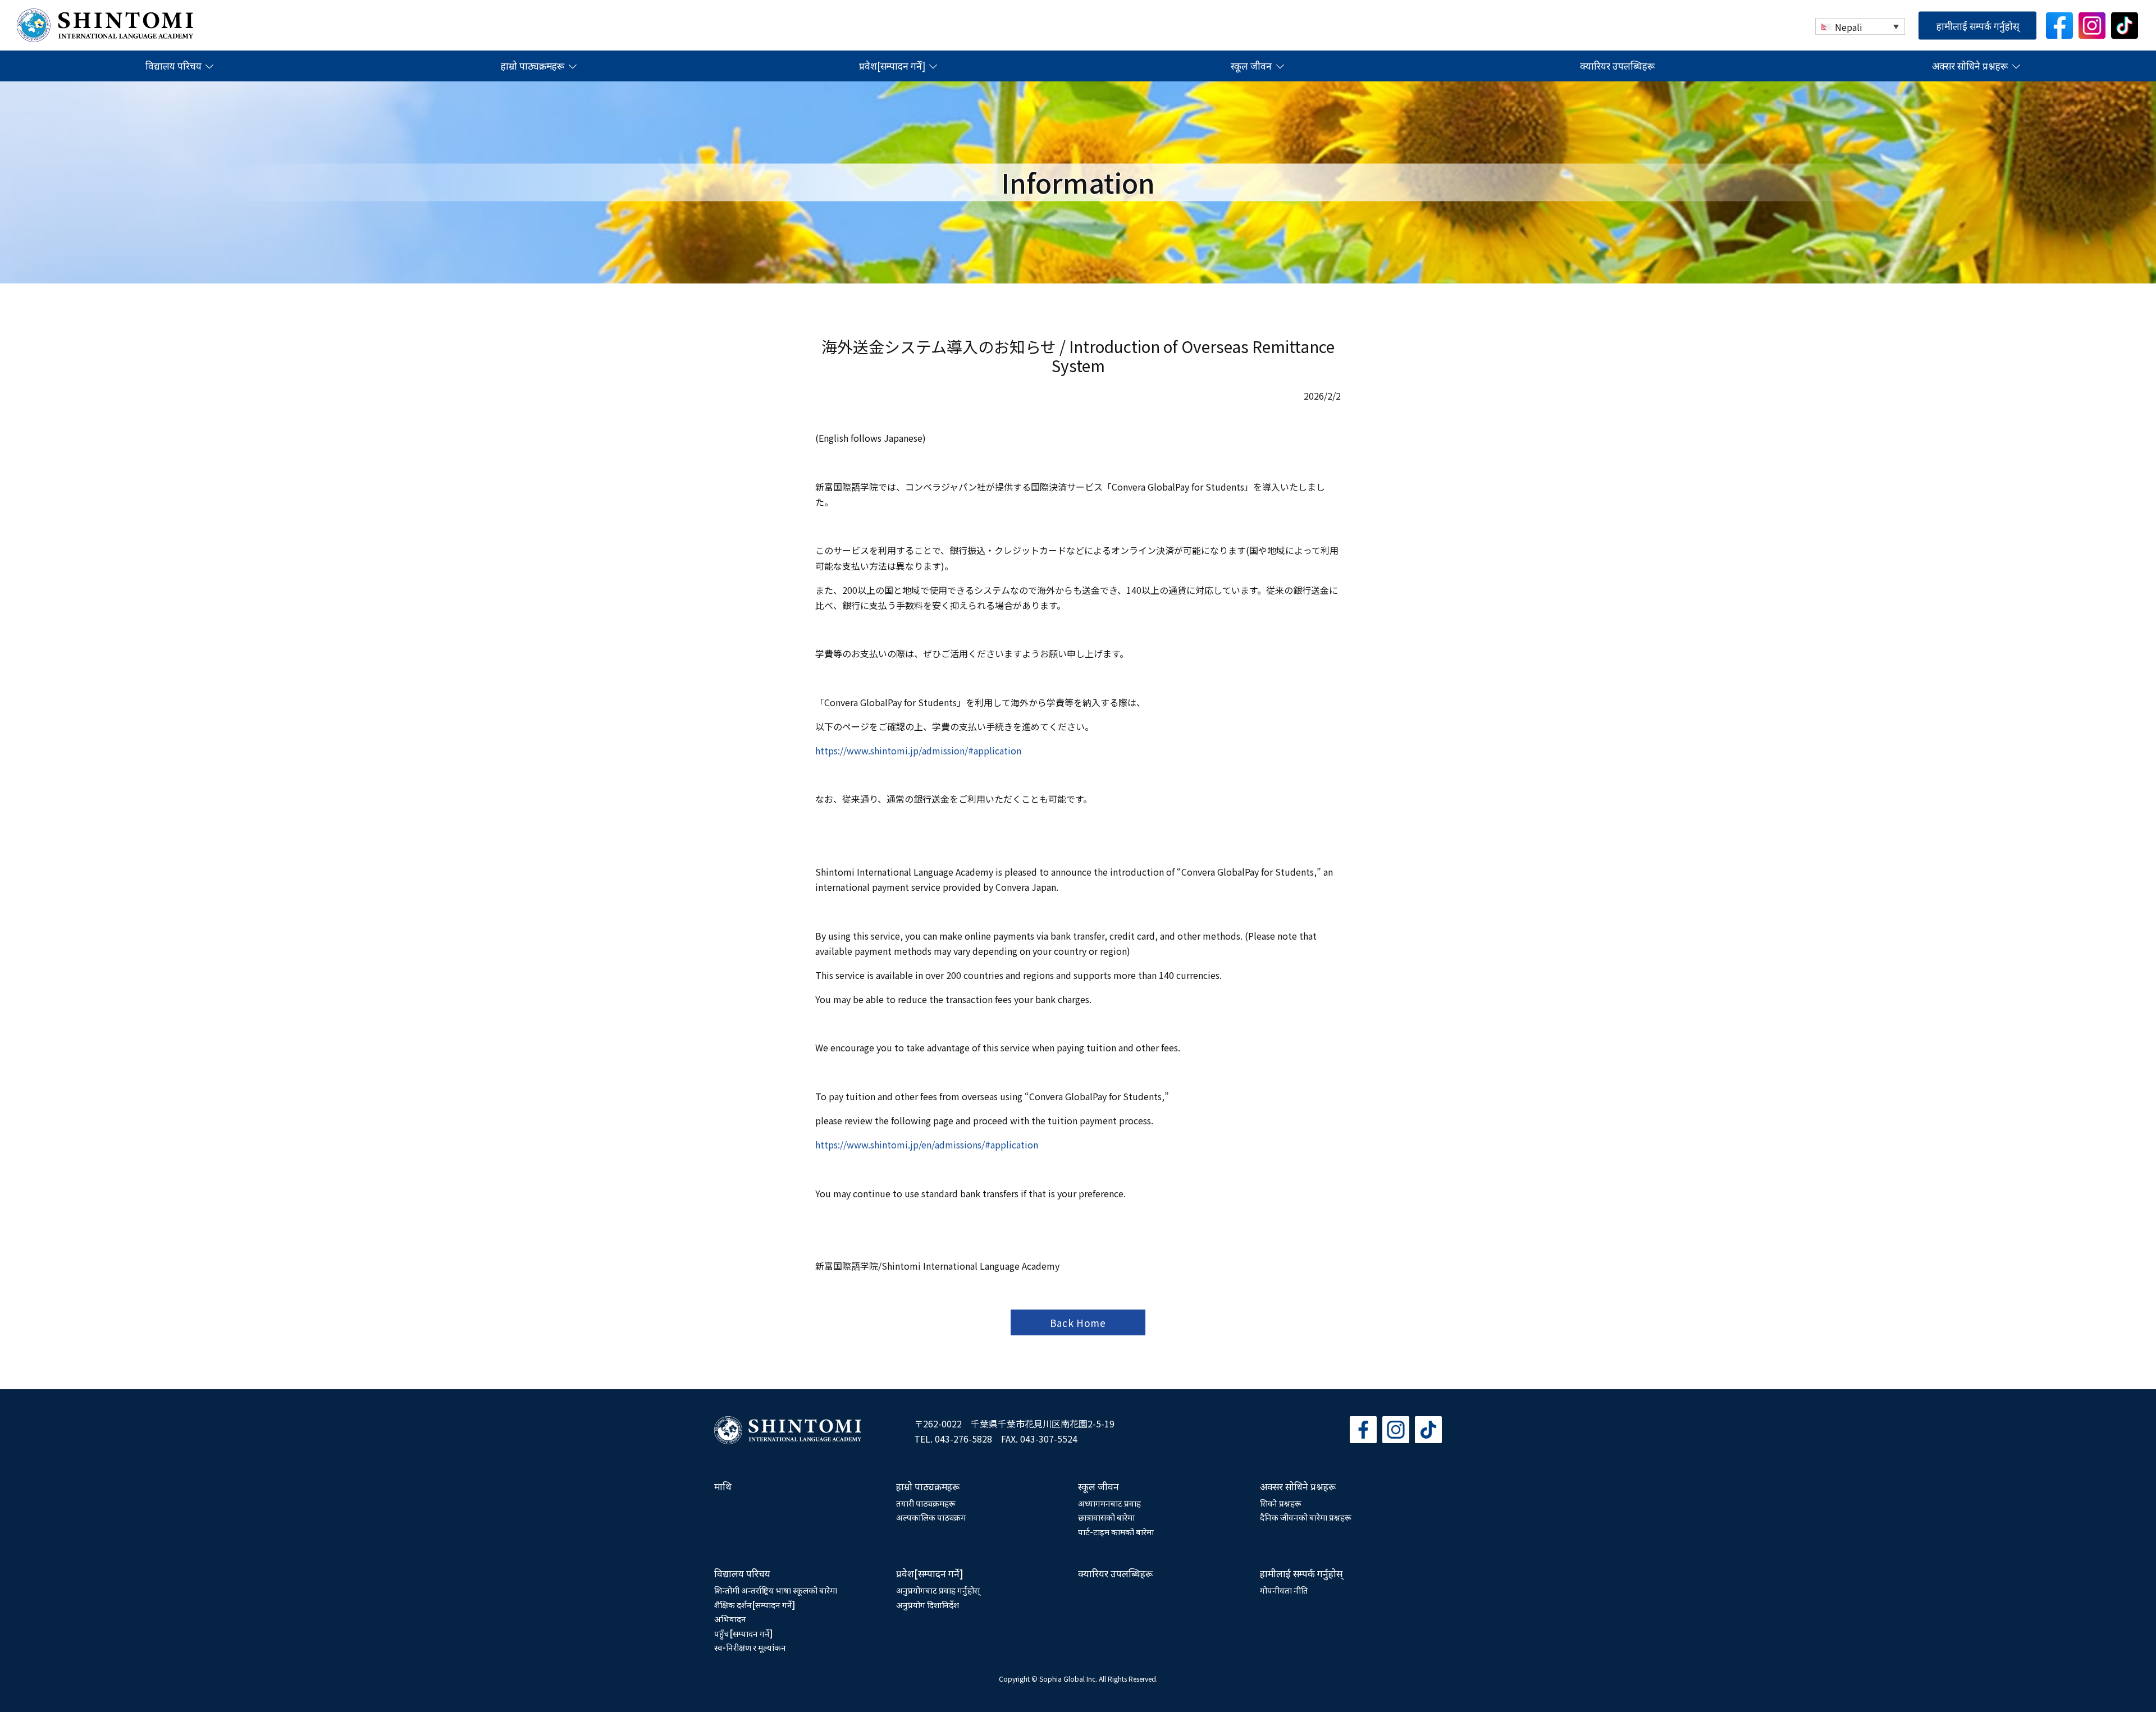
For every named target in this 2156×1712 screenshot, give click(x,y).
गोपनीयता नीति (1284, 1590)
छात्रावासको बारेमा (1106, 1517)
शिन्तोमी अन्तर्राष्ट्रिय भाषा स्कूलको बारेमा (776, 1590)
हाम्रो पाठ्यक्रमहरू (533, 66)
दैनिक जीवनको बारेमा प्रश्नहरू (1306, 1517)
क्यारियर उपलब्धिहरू (1617, 66)
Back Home (1078, 1323)
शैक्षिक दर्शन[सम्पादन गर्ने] (755, 1605)
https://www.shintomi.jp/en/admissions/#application (927, 1145)
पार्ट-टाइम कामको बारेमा (1116, 1532)
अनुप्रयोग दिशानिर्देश (928, 1605)
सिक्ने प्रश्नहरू (1281, 1503)
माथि (723, 1486)
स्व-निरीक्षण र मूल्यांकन (750, 1647)
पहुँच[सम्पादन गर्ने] (743, 1633)
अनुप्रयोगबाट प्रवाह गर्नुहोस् (938, 1590)
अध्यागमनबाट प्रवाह (1109, 1503)
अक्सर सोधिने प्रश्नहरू (1970, 66)
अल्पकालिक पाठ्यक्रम (931, 1517)
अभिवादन (730, 1619)
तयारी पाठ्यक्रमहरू (926, 1503)
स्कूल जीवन (1251, 66)
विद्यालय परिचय (173, 66)
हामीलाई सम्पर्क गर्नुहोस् (1978, 25)
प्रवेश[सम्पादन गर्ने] (892, 66)
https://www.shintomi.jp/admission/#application (919, 750)
